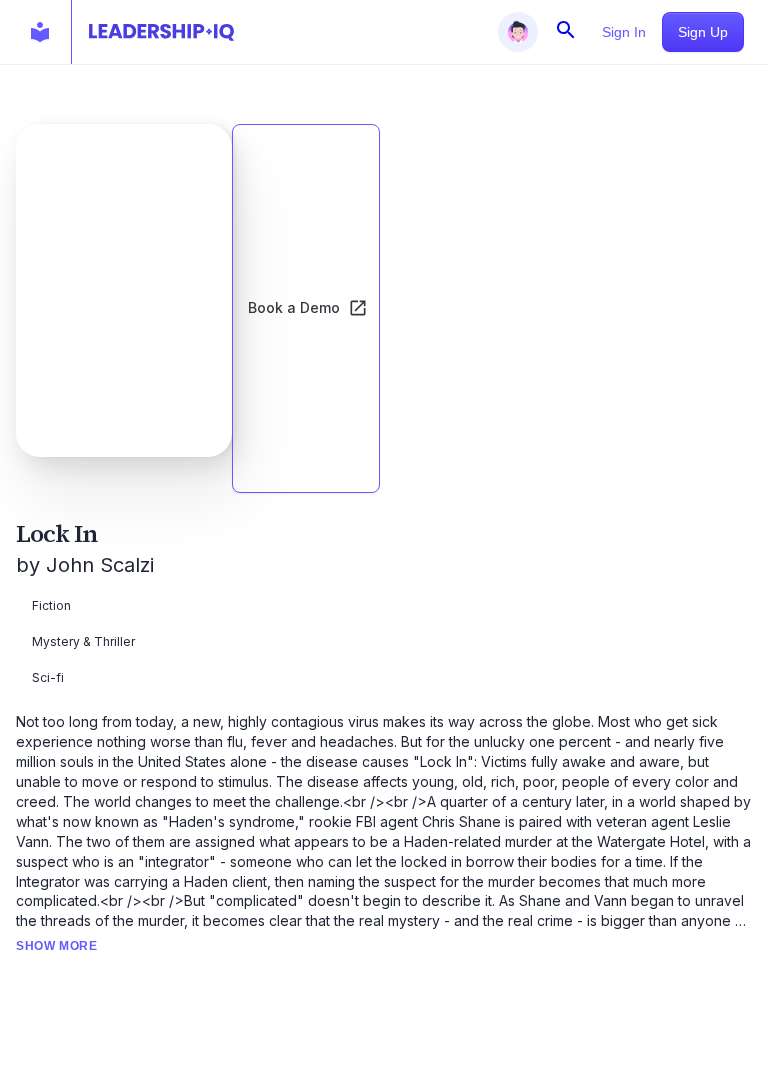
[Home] (161, 32)
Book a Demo (294, 307)
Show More (56, 946)
